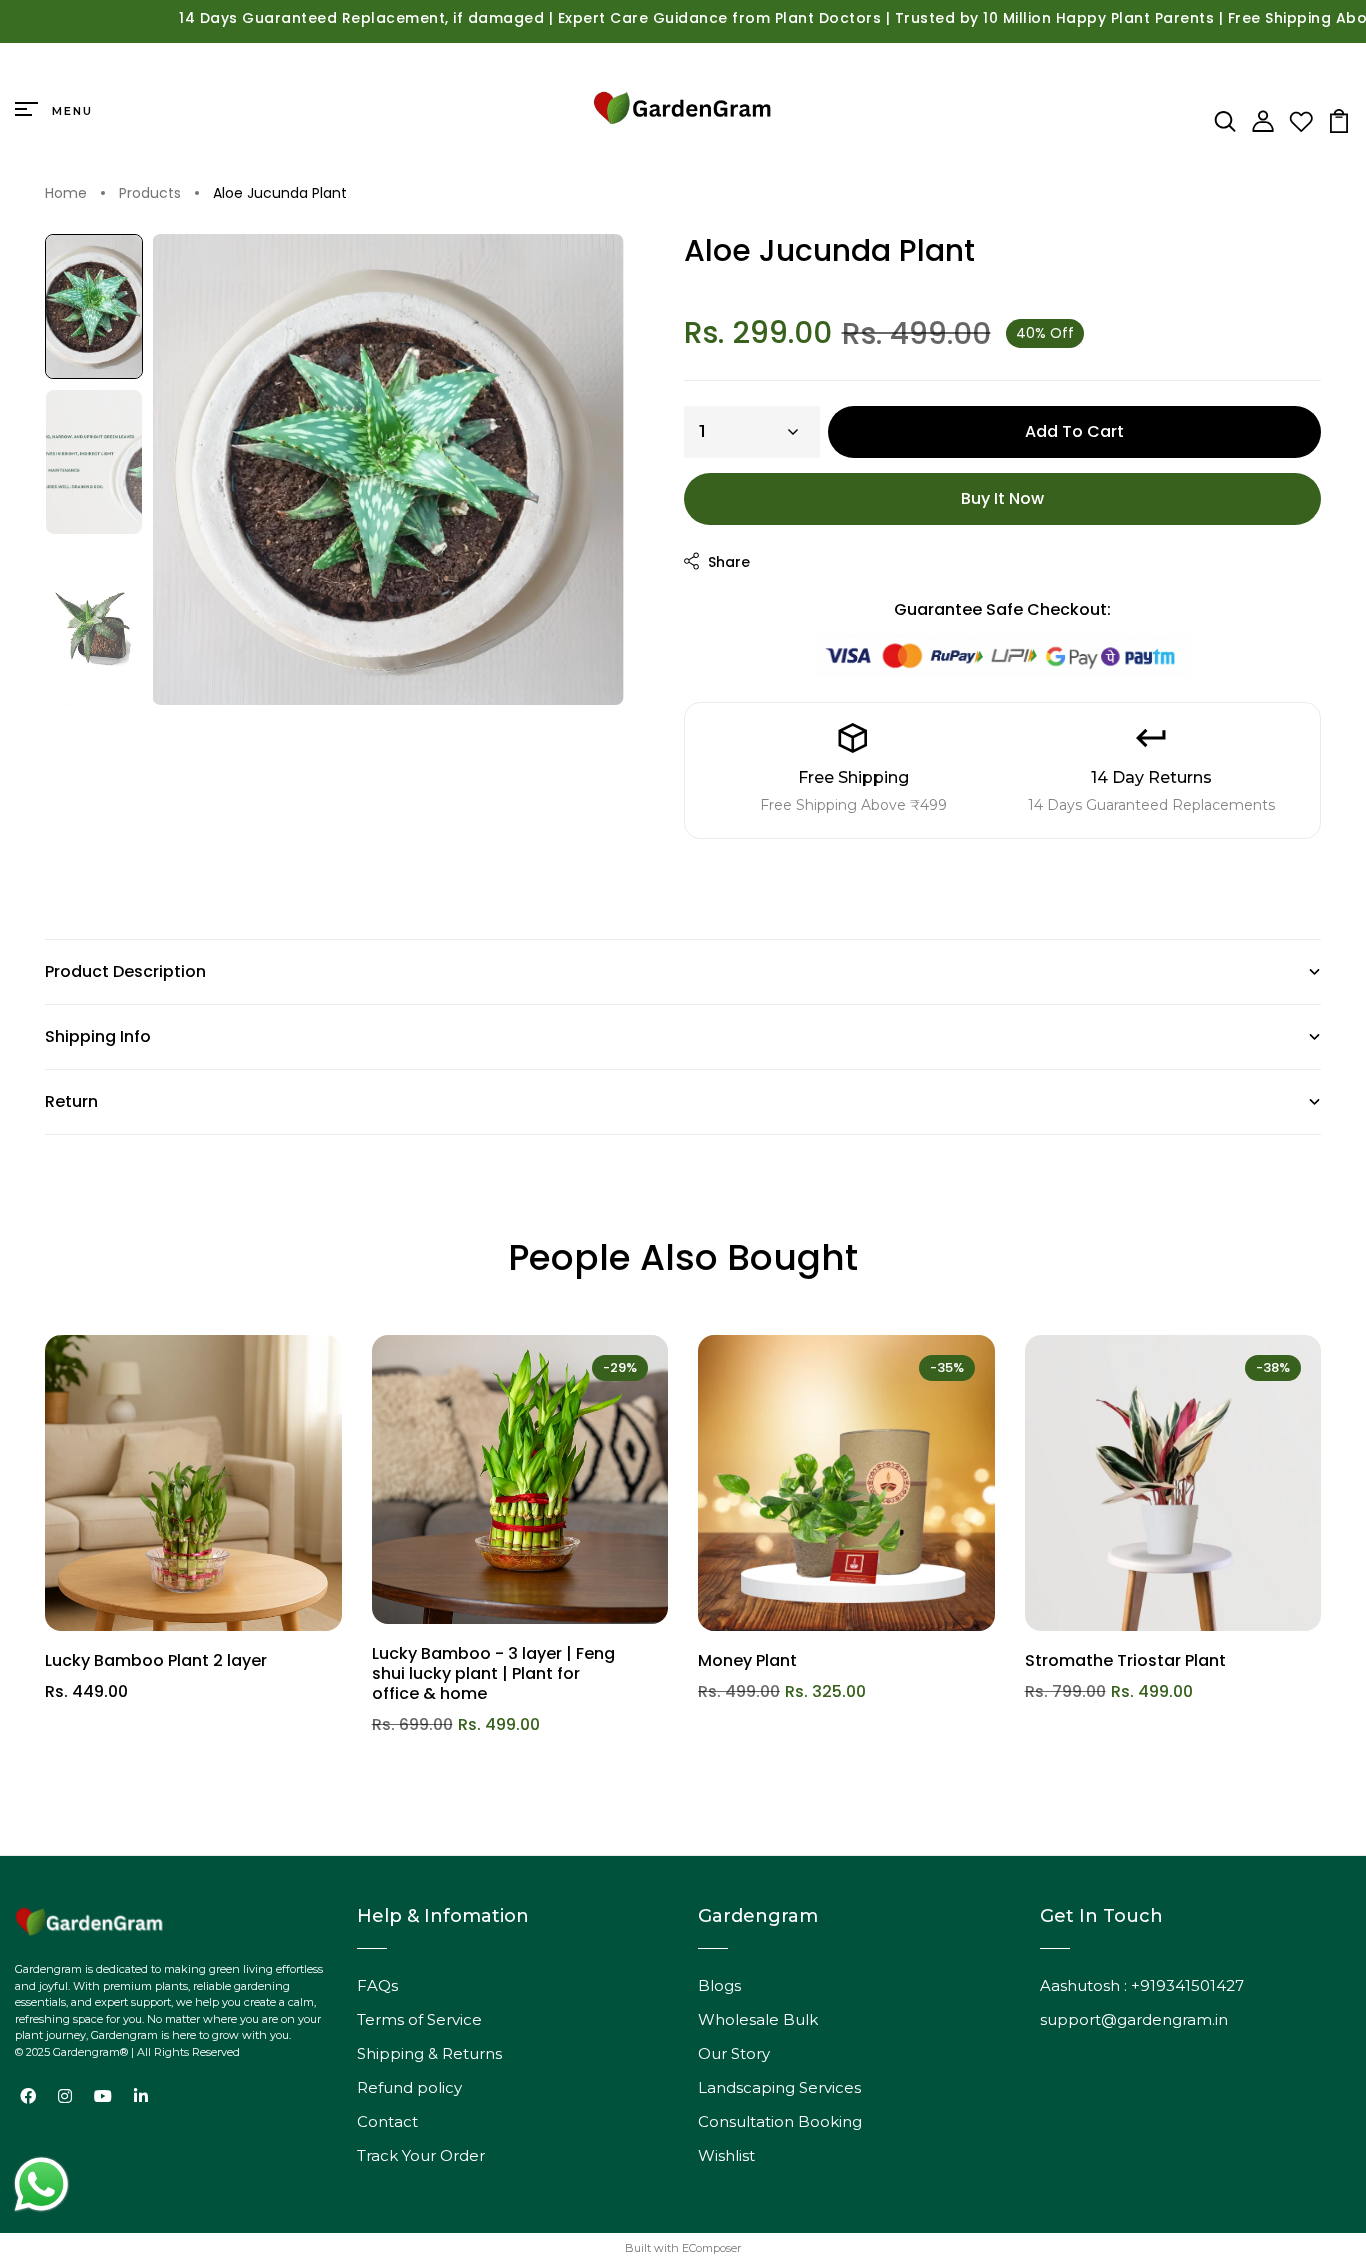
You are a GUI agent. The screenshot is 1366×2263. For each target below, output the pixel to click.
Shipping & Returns (429, 2053)
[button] (94, 307)
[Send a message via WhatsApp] (41, 2184)
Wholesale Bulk (758, 2019)
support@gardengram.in (1134, 2019)
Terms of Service (419, 2019)
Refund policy (409, 2087)
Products (150, 194)
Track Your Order (421, 2155)
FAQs (377, 1985)
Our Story (734, 2053)
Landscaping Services (779, 2087)
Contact (387, 2121)
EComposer (711, 2248)
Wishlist (726, 2155)
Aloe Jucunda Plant (280, 194)
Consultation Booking (780, 2121)
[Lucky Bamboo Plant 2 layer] (193, 1483)
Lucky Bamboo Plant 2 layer (156, 1660)
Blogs (719, 1985)
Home (66, 194)
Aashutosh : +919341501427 (1142, 1985)
